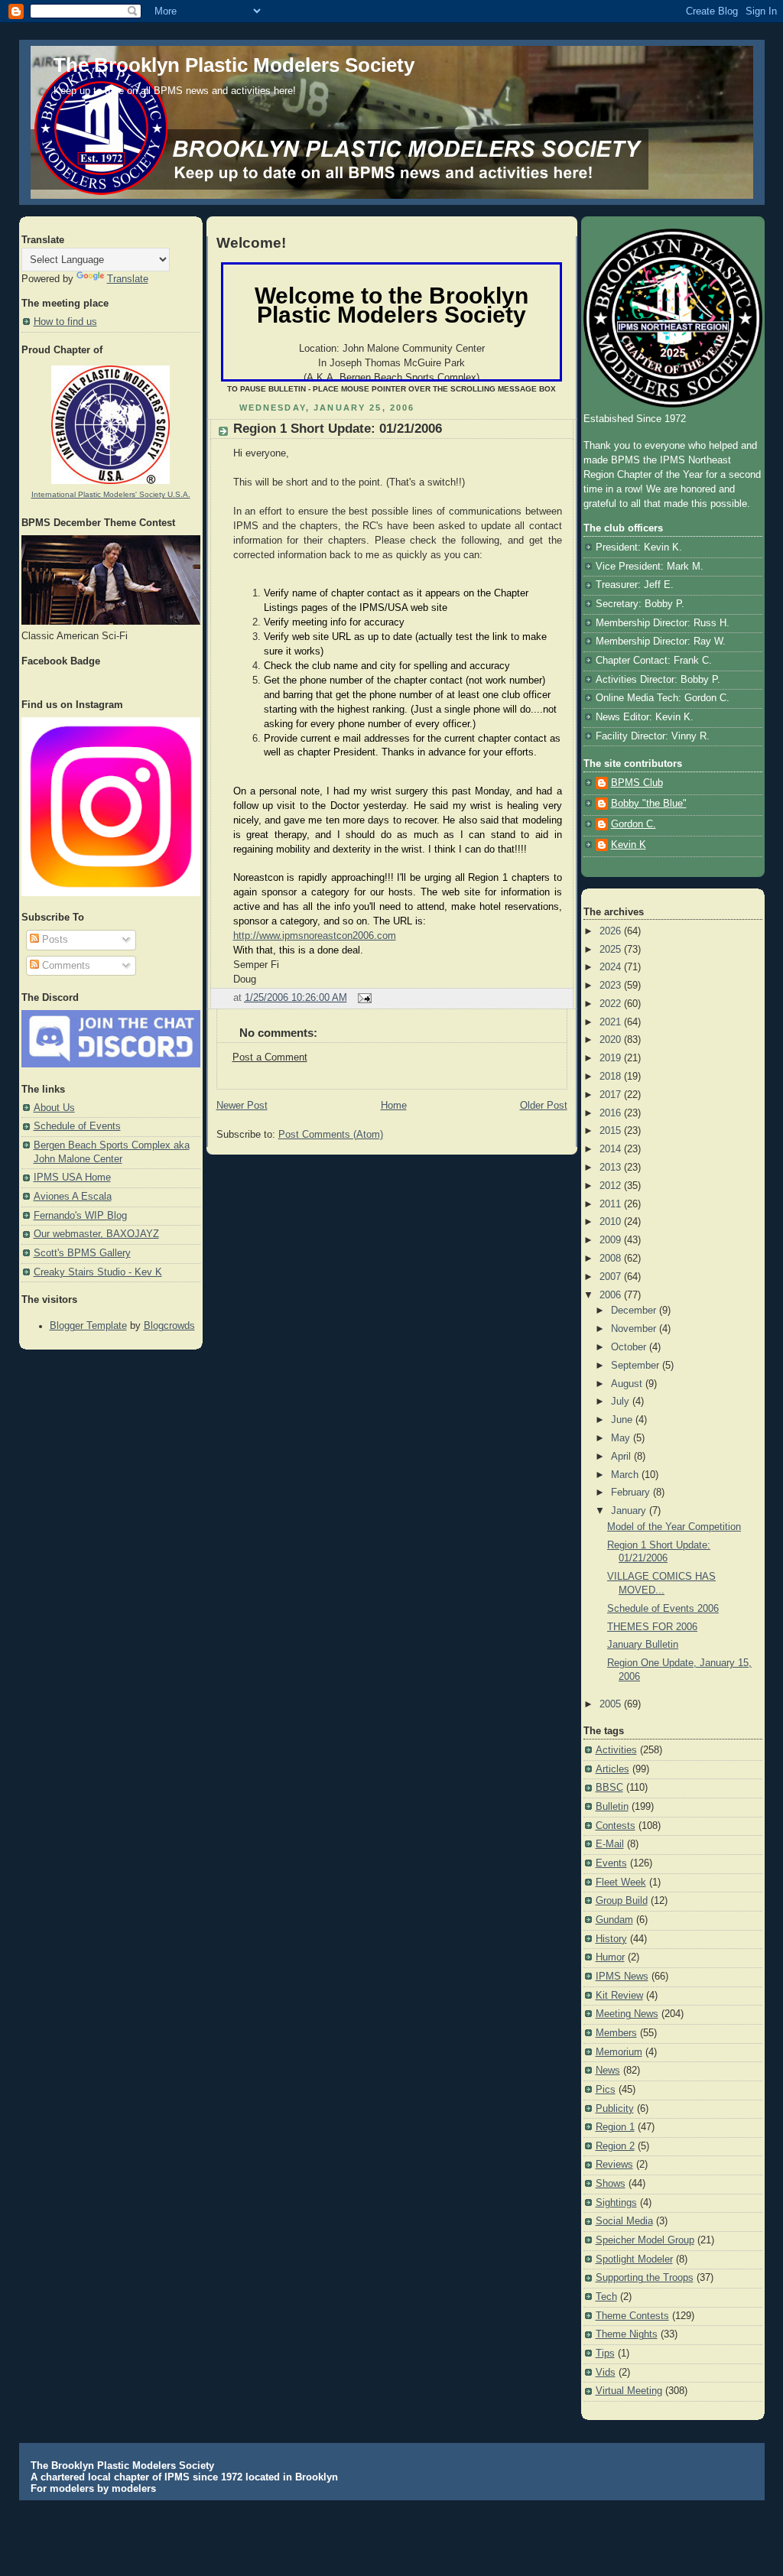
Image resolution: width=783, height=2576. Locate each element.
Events (611, 1863)
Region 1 (615, 2127)
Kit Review (619, 1996)
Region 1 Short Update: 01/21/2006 (338, 429)
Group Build (622, 1901)
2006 (612, 1295)
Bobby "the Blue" (649, 804)
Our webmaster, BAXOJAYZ (96, 1234)
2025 (612, 950)
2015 (612, 1131)
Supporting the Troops (645, 2278)
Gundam (614, 1920)
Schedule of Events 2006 (663, 1609)
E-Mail (610, 1844)
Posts (54, 940)
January (630, 1511)
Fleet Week (621, 1882)
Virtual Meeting (629, 2391)
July (622, 1402)
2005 (612, 1704)
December (635, 1311)
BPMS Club (637, 783)
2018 (612, 1077)
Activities (616, 1750)
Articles (612, 1769)
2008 (612, 1259)
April (622, 1457)
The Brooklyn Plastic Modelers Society (234, 65)
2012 (612, 1186)
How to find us (65, 322)
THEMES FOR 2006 (652, 1627)
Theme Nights (627, 2334)
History (611, 1939)
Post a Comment (270, 1057)
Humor (610, 1957)
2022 (612, 1004)
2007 (612, 1277)
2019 (612, 1058)
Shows (611, 2184)
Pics (606, 2090)
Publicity (615, 2109)
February (632, 1493)
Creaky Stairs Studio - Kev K (98, 1272)
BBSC (609, 1788)
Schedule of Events (77, 1126)
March (626, 1475)
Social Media (624, 2221)
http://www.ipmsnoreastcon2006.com (315, 936)
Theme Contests (632, 2316)
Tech (606, 2297)
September (637, 1366)
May (622, 1438)
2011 (612, 1204)
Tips (605, 2353)
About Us (54, 1108)
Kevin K (629, 845)
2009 (612, 1240)
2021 (612, 1022)
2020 (612, 1040)
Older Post (544, 1106)
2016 (612, 1113)
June (623, 1420)
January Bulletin (643, 1645)
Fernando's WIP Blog (80, 1216)
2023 (612, 986)
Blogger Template (88, 1326)
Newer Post (242, 1106)
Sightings (616, 2203)
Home (394, 1106)
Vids (606, 2373)
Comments (65, 966)
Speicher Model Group (645, 2240)
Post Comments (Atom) (331, 1135)
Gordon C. (634, 824)
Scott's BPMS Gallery (82, 1253)
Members (616, 2033)
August (628, 1384)
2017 (612, 1095)
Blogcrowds (169, 1326)
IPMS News (622, 1977)
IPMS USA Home (72, 1178)
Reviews (614, 2165)
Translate (128, 279)
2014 (612, 1149)
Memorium (619, 2052)
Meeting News (627, 2014)
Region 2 (615, 2146)
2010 (612, 1222)
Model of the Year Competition (674, 1527)
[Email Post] (362, 998)
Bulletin (612, 1807)
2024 (612, 967)
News (608, 2071)
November (635, 1329)
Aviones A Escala (73, 1197)
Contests (616, 1826)
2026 (612, 931)
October (630, 1347)
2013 (612, 1168)
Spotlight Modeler (634, 2259)
